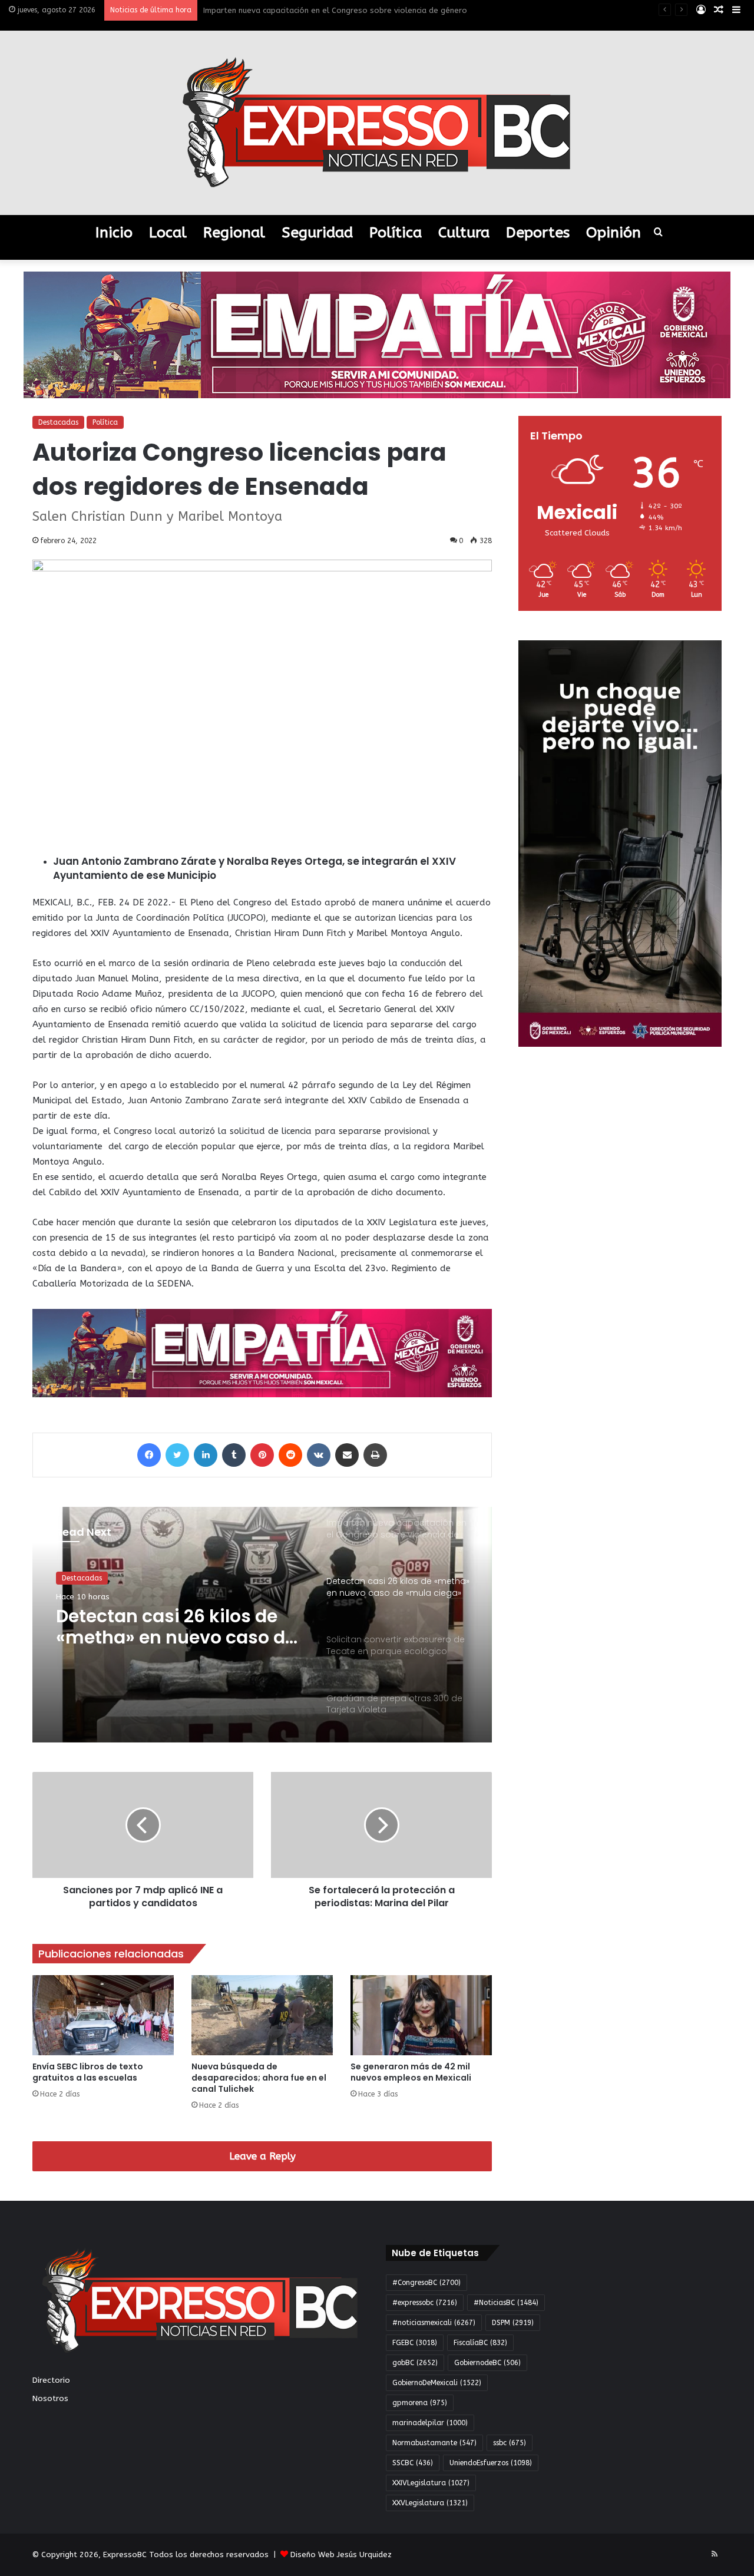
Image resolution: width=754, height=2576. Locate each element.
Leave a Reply (262, 2156)
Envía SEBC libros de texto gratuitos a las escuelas (88, 2072)
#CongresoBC (426, 2283)
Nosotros (50, 2398)
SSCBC (413, 2463)
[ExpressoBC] (377, 123)
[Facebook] (149, 1455)
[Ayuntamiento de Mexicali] (377, 334)
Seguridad (317, 233)
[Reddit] (290, 1455)
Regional (234, 233)
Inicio (114, 233)
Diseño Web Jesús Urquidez (341, 2554)
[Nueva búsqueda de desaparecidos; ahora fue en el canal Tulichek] (262, 2015)
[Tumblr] (234, 1455)
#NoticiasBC (506, 2303)
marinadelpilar (430, 2423)
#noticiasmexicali (434, 2323)
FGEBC (415, 2343)
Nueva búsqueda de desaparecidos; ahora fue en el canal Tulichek (259, 2078)
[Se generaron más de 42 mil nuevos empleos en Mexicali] (421, 2015)
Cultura (464, 233)
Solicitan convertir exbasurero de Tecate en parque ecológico (166, 1627)
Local (168, 233)
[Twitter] (177, 1455)
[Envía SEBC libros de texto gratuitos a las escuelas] (103, 2015)
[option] (262, 1625)
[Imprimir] (375, 1455)
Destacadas (58, 422)
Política (396, 233)
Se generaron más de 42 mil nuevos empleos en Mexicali (411, 2072)
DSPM (513, 2323)
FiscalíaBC (480, 2343)
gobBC (415, 2363)
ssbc (510, 2443)
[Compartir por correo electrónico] (347, 1455)
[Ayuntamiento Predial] (262, 1353)
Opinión (614, 233)
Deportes (538, 233)
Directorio (51, 2380)
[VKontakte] (319, 1455)
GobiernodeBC (487, 2363)
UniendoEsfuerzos (491, 2463)
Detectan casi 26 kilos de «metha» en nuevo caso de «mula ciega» (326, 10)
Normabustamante (434, 2443)
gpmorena (420, 2403)
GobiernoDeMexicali (437, 2383)
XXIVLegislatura (431, 2483)
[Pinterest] (262, 1455)
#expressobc (425, 2303)
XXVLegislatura (430, 2503)
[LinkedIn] (206, 1455)
